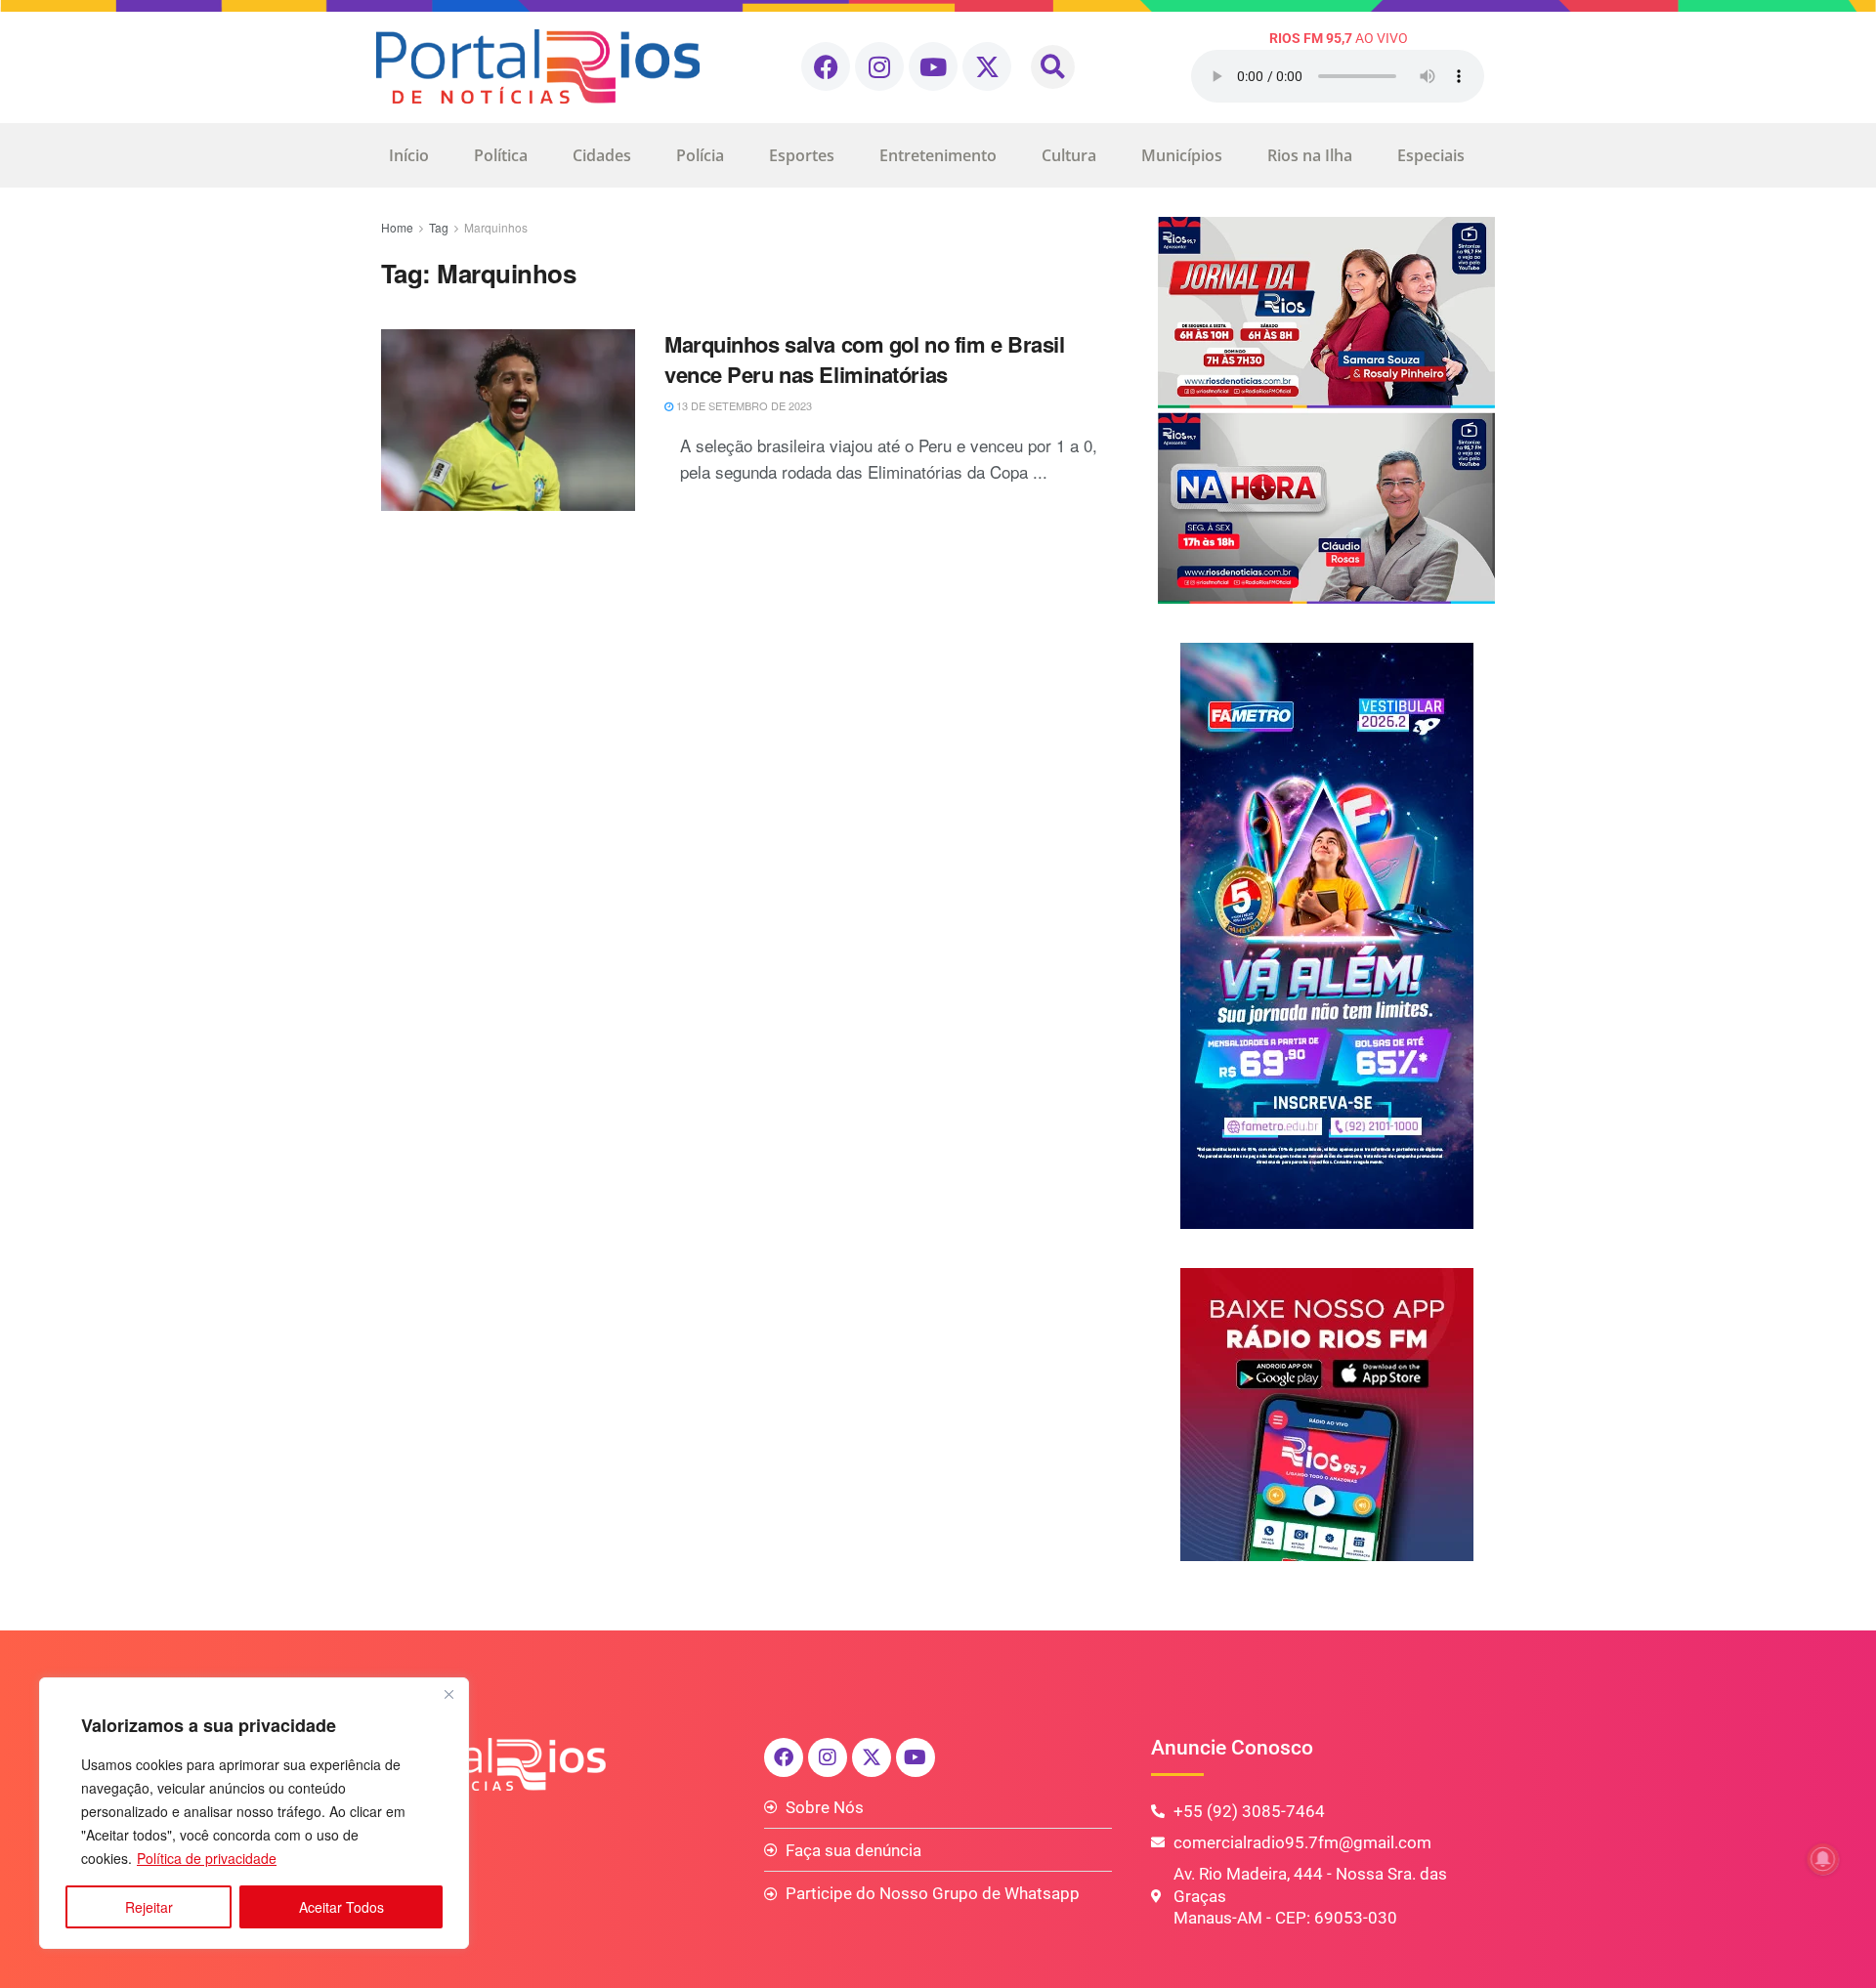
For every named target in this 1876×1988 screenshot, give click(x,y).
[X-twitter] (987, 66)
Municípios (1182, 155)
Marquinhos (496, 227)
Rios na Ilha (1310, 155)
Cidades (602, 155)
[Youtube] (933, 66)
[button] (1053, 67)
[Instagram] (879, 66)
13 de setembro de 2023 (743, 405)
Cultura (1069, 155)
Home (397, 227)
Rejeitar (149, 1907)
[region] (254, 1813)
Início (409, 155)
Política (501, 155)
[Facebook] (826, 66)
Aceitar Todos (341, 1907)
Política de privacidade (207, 1858)
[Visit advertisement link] (1326, 410)
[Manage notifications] (1823, 1859)
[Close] (448, 1694)
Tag (439, 227)
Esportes (802, 155)
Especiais (1431, 155)
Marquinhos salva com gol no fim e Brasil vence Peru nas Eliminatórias (864, 359)
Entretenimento (938, 155)
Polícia (700, 155)
